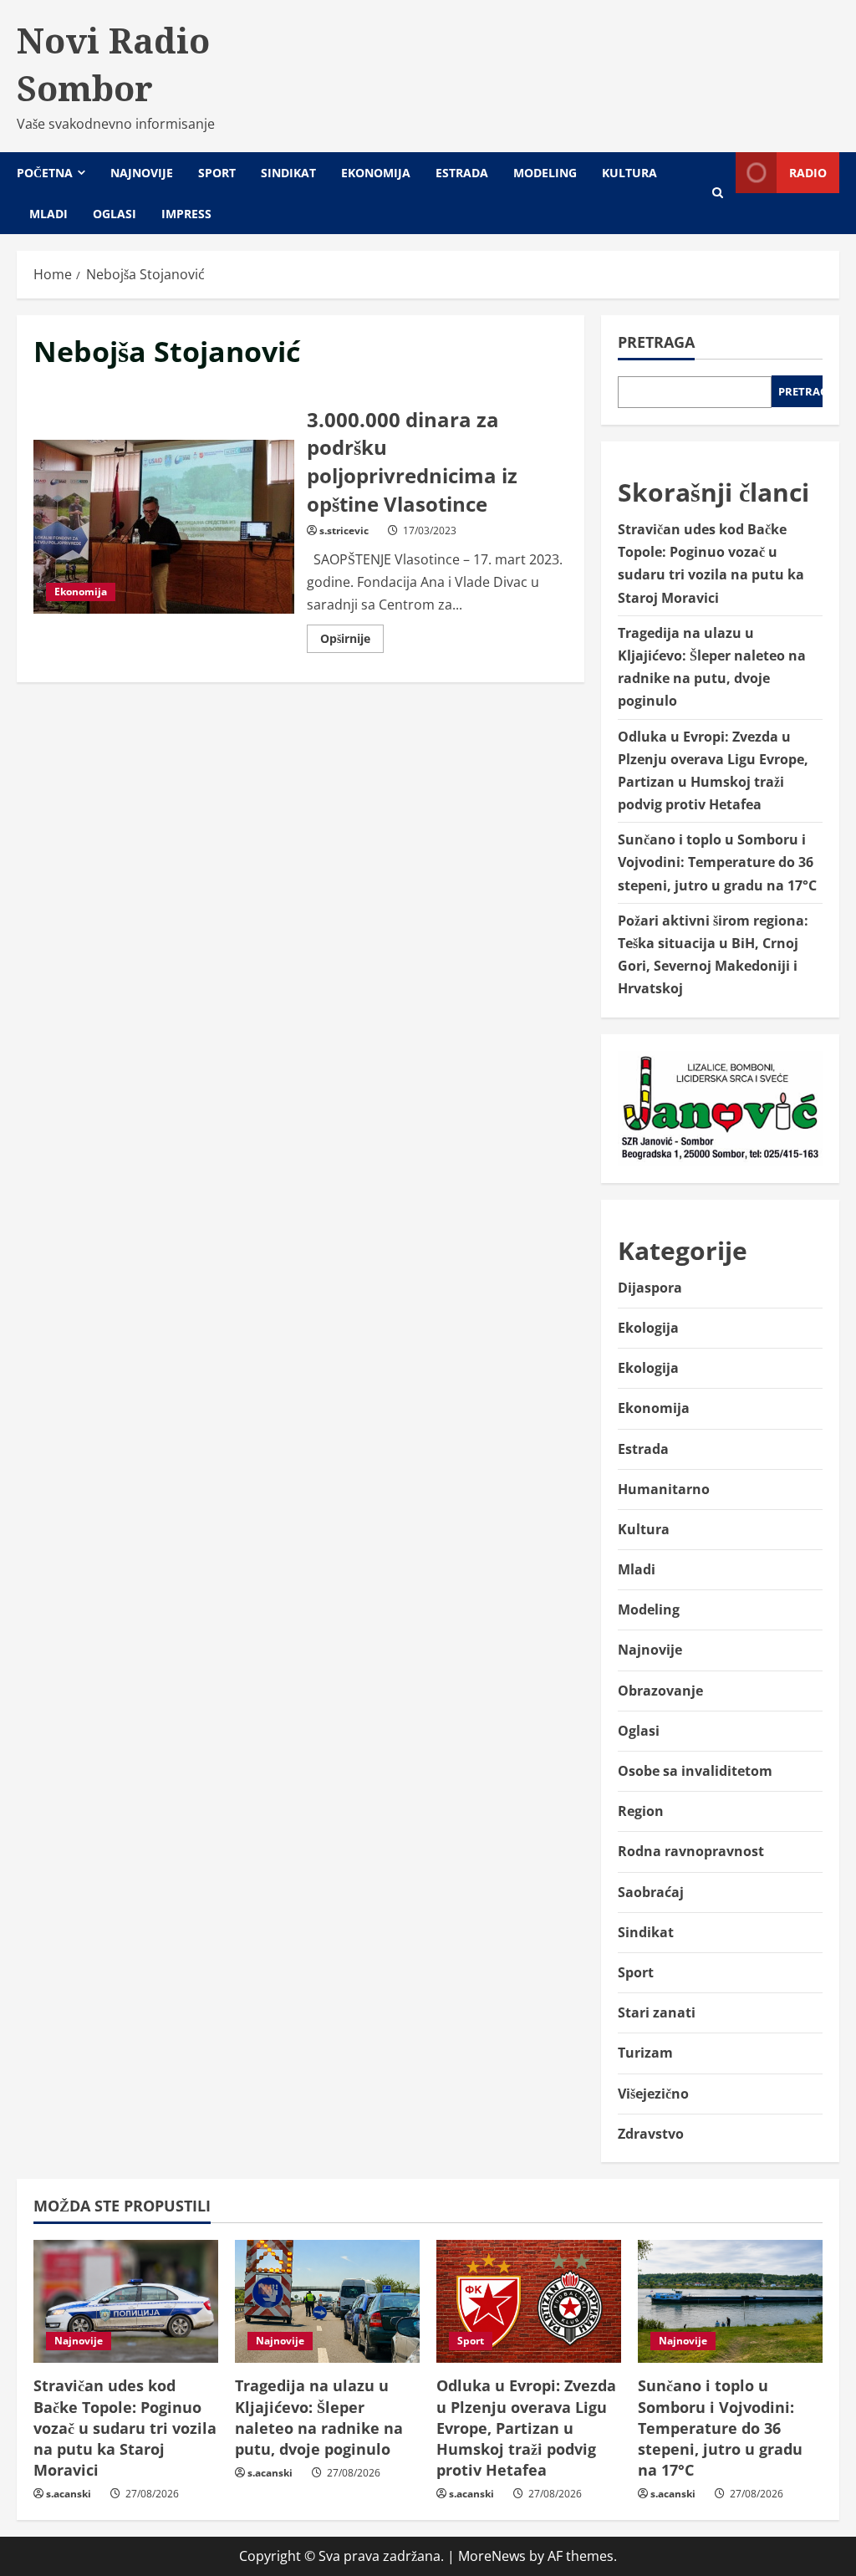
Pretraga (656, 342)
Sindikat (288, 173)
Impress (186, 214)
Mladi (48, 214)
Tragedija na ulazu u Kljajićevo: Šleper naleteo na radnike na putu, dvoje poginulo (319, 2417)
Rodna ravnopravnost (691, 1851)
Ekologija (648, 1328)
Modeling (545, 173)
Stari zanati (657, 2012)
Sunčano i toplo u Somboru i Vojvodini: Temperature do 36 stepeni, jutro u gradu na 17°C (717, 862)
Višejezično (653, 2094)
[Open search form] (718, 193)
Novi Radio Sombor (113, 64)
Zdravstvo (651, 2134)
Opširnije (352, 641)
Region (641, 1811)
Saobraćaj (651, 1892)
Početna (45, 173)
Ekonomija (376, 173)
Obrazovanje (660, 1691)
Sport (217, 173)
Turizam (645, 2053)
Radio (808, 173)
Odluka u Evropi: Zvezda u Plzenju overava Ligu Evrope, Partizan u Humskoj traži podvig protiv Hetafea (526, 2428)
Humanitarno (664, 1489)
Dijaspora (650, 1288)
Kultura (629, 173)
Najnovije (142, 173)
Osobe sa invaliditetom (695, 1771)
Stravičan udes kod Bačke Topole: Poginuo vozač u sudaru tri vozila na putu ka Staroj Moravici (125, 2428)
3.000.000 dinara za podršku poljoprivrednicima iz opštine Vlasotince (164, 527)
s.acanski (69, 2494)
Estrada (462, 173)
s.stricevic (344, 531)
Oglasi (115, 214)
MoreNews (492, 2556)
